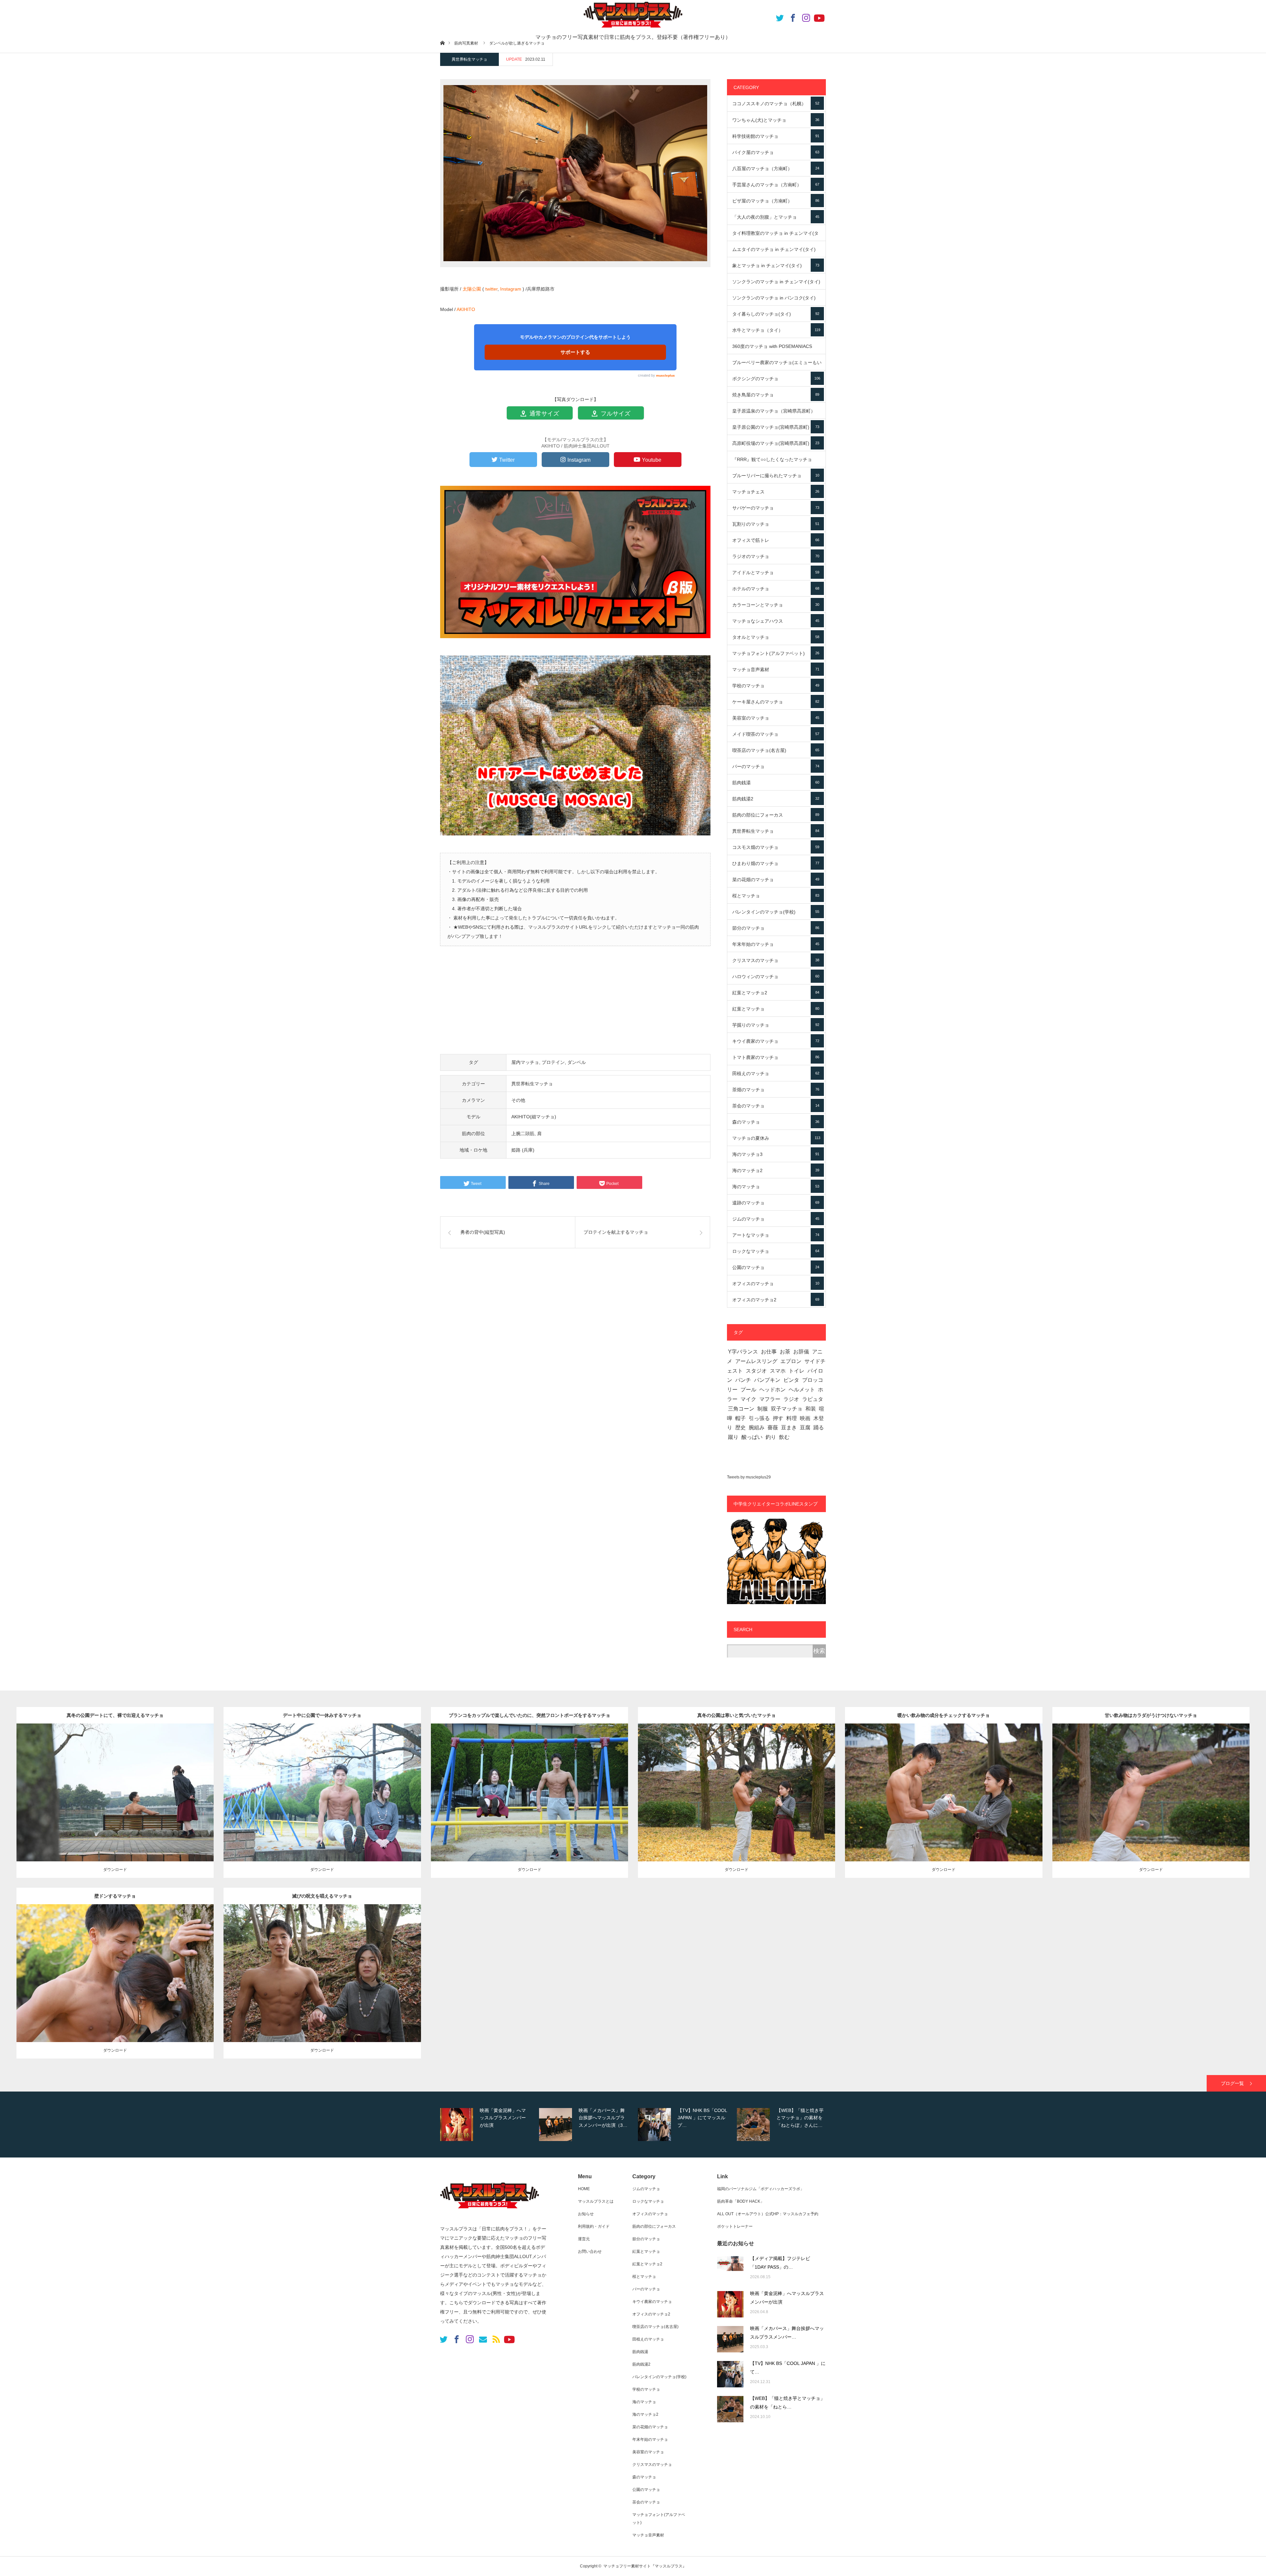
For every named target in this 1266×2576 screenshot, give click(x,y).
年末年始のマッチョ (776, 944)
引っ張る (759, 1418)
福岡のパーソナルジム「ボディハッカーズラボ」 (761, 2189)
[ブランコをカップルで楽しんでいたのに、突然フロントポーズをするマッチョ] (529, 1802)
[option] (485, 2125)
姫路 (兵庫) (523, 1150)
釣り (771, 1437)
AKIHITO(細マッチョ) (534, 1117)
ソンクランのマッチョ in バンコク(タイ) (776, 300)
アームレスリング (756, 1361)
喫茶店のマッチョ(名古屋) (776, 750)
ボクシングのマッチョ (776, 379)
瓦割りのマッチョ (776, 524)
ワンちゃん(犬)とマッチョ (776, 120)
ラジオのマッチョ (776, 556)
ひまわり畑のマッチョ (776, 863)
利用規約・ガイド (594, 2226)
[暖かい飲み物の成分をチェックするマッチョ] (944, 1802)
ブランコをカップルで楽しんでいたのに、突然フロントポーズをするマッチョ (529, 1715)
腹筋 (380, 1787)
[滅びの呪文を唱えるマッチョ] (322, 1983)
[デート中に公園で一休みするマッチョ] (322, 1802)
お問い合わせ (590, 2251)
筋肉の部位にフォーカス (776, 815)
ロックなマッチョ (776, 1251)
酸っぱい (752, 1437)
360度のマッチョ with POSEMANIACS (776, 349)
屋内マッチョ (525, 1062)
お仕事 (769, 1352)
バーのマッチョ (776, 766)
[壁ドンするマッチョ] (115, 1983)
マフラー (770, 1399)
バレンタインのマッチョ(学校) (776, 912)
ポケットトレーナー (735, 2226)
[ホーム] (442, 43)
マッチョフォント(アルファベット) (776, 653)
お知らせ (586, 2214)
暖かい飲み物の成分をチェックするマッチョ (944, 1715)
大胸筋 (592, 1787)
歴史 (740, 1428)
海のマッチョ (776, 1187)
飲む (784, 1437)
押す (778, 1418)
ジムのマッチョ (776, 1219)
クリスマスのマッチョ (776, 960)
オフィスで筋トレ (776, 540)
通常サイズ (543, 414)
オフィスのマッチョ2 (776, 1300)
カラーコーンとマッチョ (776, 605)
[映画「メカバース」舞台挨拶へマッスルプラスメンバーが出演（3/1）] (730, 2339)
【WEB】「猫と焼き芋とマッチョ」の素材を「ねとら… (787, 2403)
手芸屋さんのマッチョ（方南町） (776, 185)
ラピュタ (813, 1399)
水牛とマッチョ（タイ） (776, 330)
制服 (763, 1409)
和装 (811, 1409)
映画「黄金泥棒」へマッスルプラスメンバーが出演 (787, 2298)
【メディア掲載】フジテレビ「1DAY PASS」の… (780, 2263)
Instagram (511, 289)
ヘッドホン (772, 1390)
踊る (819, 1428)
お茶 (785, 1352)
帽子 (740, 1418)
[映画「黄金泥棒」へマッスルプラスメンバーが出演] (730, 2304)
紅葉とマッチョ (776, 1009)
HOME (584, 2189)
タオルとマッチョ (776, 637)
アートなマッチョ (776, 1235)
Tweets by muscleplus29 (749, 1477)
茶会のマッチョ (776, 1106)
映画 (805, 1418)
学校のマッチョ (776, 686)
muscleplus (665, 375)
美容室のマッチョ (776, 718)
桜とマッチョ (776, 896)
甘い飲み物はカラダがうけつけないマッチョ (1151, 1715)
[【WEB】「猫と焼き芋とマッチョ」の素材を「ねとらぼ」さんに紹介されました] (730, 2409)
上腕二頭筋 (523, 1133)
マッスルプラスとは (596, 2201)
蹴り (733, 1437)
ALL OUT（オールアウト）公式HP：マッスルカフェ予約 (768, 2214)
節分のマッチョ (776, 928)
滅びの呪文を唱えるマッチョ (322, 1896)
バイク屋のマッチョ (776, 152)
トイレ (797, 1371)
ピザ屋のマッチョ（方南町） (776, 201)
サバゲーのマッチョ (776, 508)
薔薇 (773, 1428)
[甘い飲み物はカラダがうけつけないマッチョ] (1151, 1802)
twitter (491, 289)
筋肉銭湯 (776, 783)
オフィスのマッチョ (776, 1284)
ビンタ (791, 1380)
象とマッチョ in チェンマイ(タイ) (776, 265)
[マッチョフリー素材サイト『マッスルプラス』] (490, 2212)
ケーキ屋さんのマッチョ (776, 702)
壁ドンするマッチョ (115, 1896)
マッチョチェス (776, 492)
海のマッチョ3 (776, 1154)
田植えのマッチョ (776, 1073)
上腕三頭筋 (791, 1787)
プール (748, 1390)
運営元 (584, 2239)
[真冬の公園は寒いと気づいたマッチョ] (737, 1802)
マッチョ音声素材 (776, 669)
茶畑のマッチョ (776, 1090)
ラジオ (791, 1399)
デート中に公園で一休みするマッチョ (322, 1715)
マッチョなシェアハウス (776, 621)
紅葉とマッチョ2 (776, 993)
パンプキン (767, 1380)
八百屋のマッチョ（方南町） (776, 169)
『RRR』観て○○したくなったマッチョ (776, 462)
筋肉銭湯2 (776, 799)
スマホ (778, 1371)
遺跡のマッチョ (776, 1203)
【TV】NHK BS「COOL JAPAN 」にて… (788, 2368)
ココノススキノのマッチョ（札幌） (776, 104)
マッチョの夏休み (776, 1138)
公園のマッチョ (776, 1267)
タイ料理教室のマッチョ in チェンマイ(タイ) (776, 236)
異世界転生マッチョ (469, 59)
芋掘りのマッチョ (776, 1025)
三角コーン (741, 1409)
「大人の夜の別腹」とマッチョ (776, 217)
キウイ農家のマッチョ (776, 1041)
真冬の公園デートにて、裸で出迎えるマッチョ (115, 1715)
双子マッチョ (787, 1409)
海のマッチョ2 (776, 1170)
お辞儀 (801, 1352)
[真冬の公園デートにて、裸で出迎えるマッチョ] (115, 1802)
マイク (748, 1399)
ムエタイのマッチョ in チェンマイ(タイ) (776, 252)
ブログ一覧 (1232, 2083)
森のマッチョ (776, 1122)
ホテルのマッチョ (776, 589)
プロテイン (553, 1062)
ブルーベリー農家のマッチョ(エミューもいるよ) (777, 365)
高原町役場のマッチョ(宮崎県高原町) (776, 443)
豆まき (789, 1428)
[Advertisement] (575, 1004)
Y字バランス (743, 1352)
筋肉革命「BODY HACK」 (741, 2201)
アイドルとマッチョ (776, 573)
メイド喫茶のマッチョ (776, 734)
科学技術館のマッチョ (776, 136)
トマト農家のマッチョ (776, 1057)
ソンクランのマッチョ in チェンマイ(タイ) (776, 284)
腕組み (757, 1428)
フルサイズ (615, 414)
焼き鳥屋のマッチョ (776, 395)
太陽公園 (472, 289)
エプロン (791, 1361)
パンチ (743, 1380)
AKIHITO (466, 309)
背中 (173, 1787)
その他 (518, 1100)
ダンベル (577, 1062)
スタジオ (756, 1371)
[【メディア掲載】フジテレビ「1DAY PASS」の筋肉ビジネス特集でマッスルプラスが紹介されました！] (730, 2269)
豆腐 (805, 1428)
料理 (792, 1418)
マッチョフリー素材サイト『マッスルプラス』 (645, 2566)
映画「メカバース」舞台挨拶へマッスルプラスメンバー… (787, 2333)
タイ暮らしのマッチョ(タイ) (776, 314)
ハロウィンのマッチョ (776, 977)
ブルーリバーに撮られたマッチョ (776, 476)
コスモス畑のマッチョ (776, 847)
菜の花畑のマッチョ (776, 880)
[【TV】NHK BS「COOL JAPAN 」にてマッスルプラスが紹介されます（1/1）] (730, 2374)
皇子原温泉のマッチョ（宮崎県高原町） (776, 414)
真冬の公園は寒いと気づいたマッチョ (737, 1715)
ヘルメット (802, 1390)
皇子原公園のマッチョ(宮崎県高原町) (776, 427)
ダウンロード (115, 1870)
